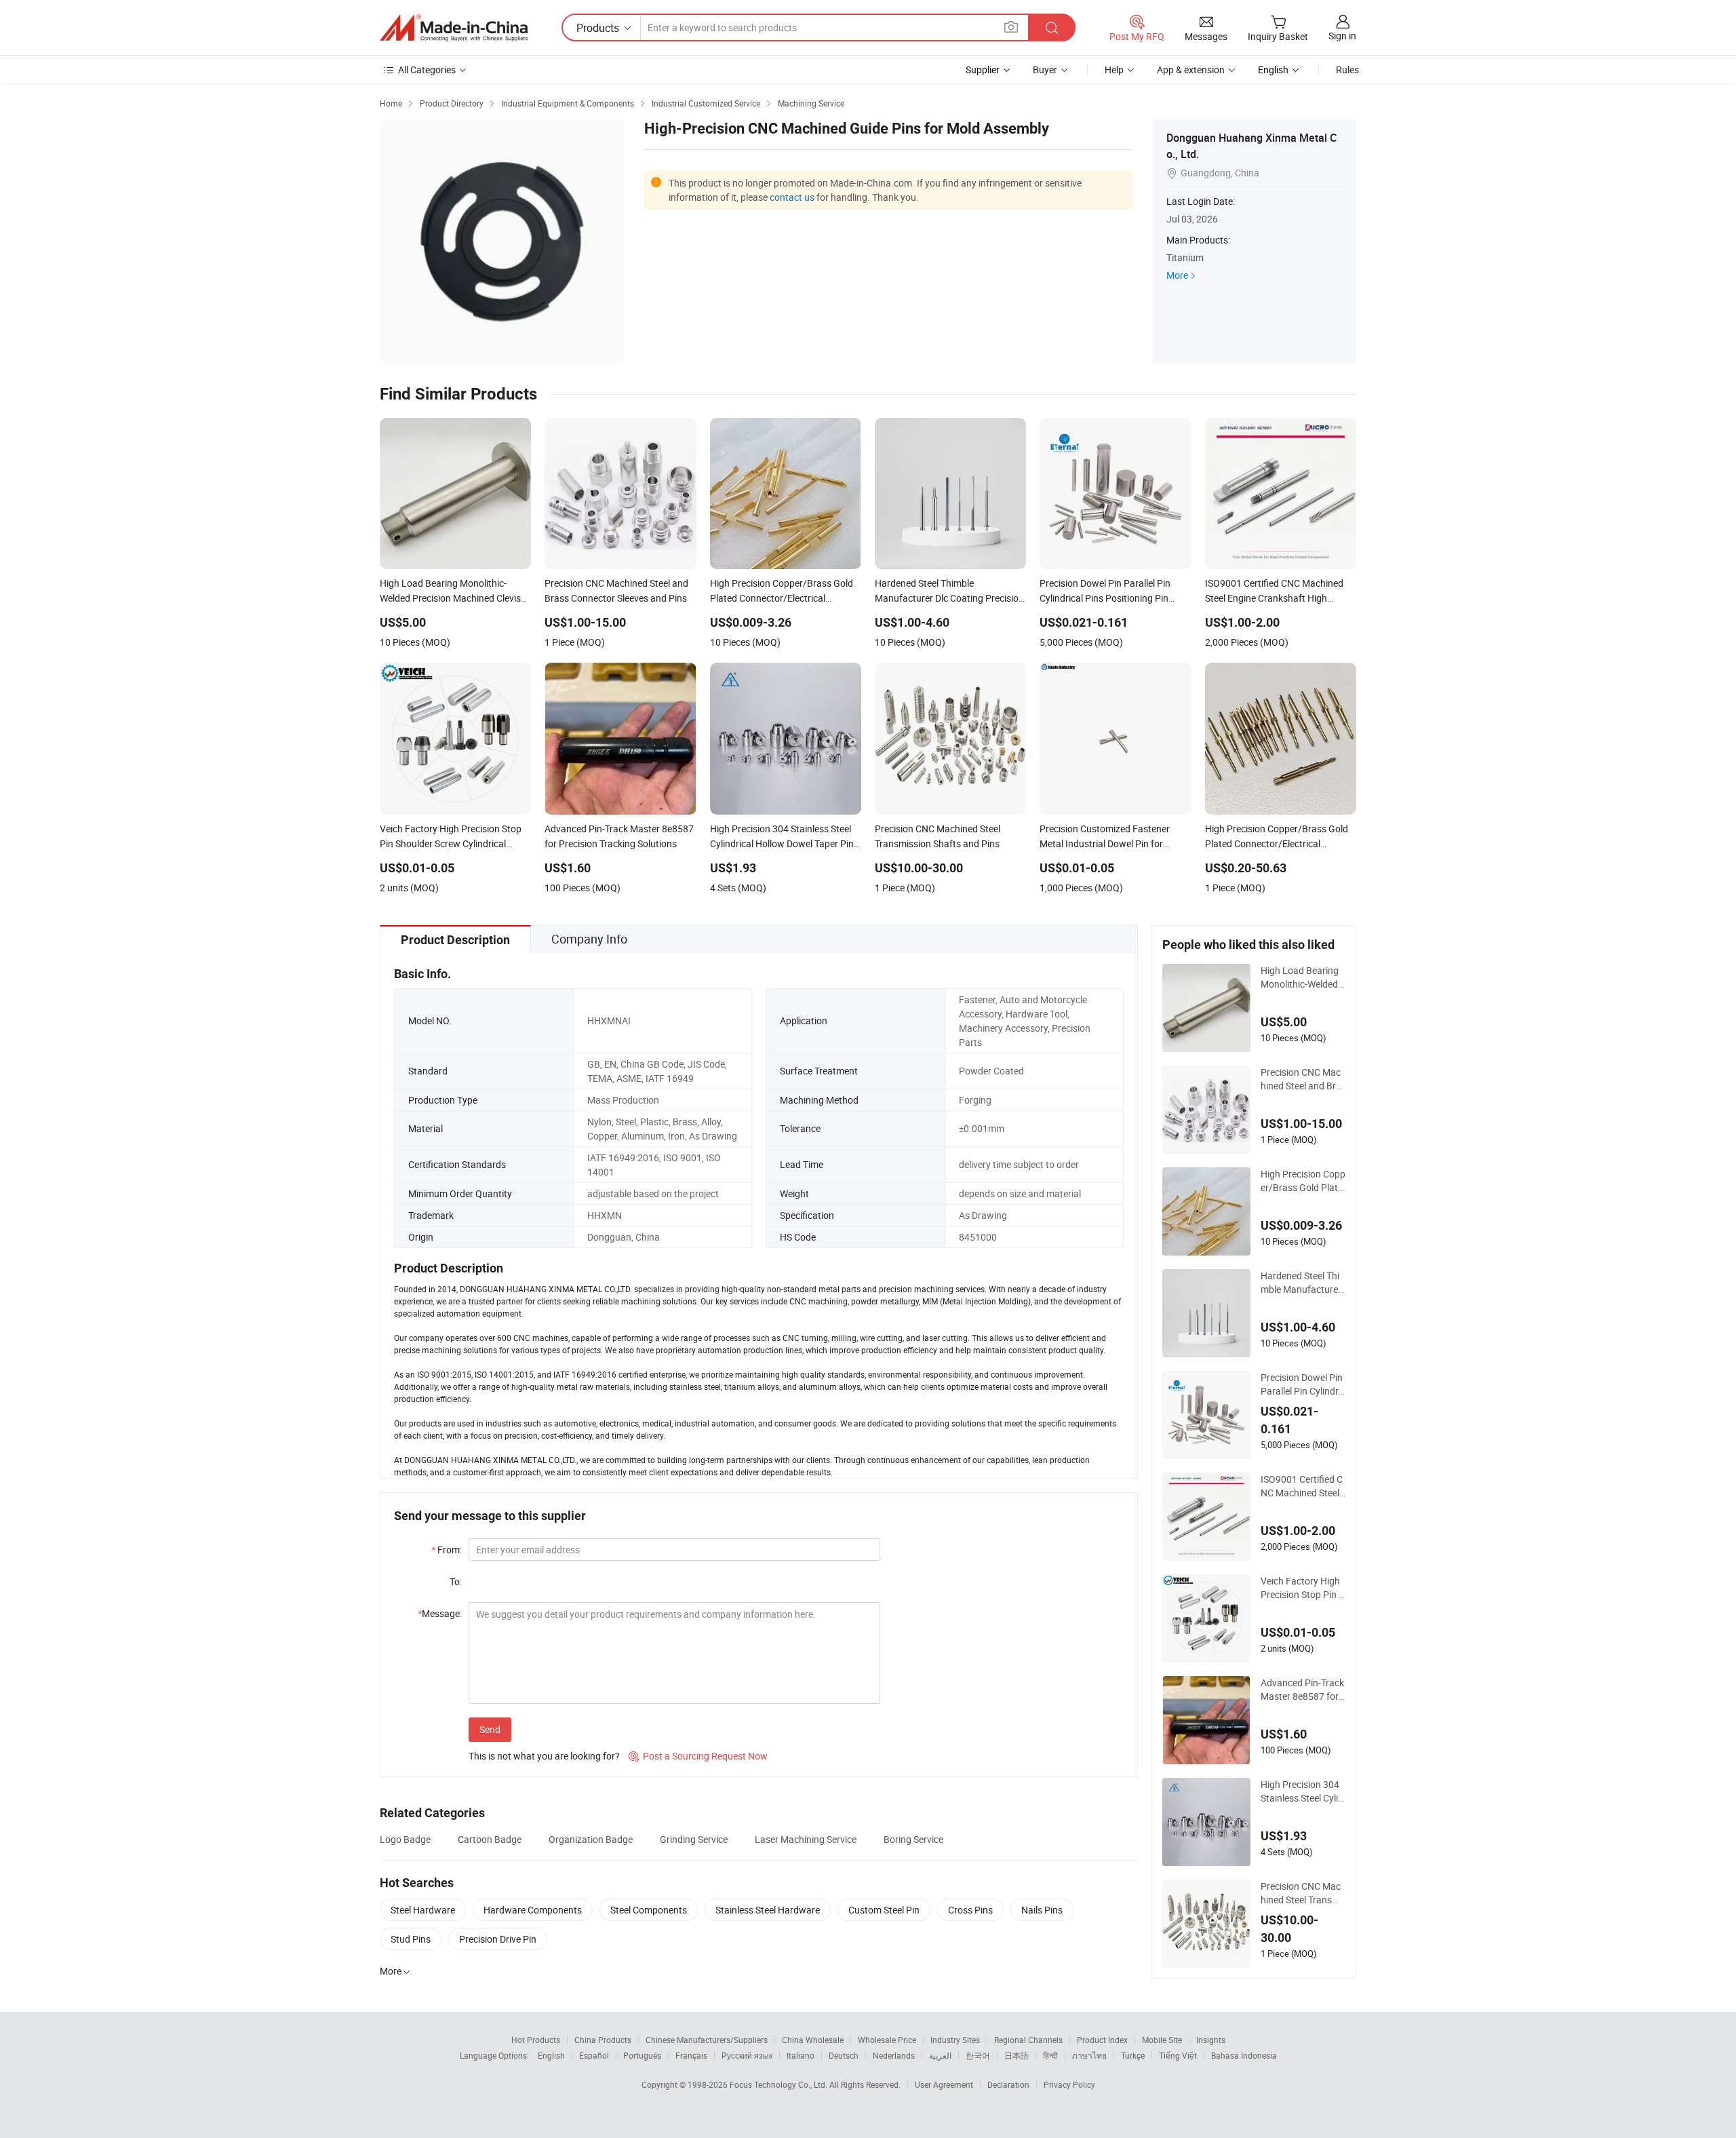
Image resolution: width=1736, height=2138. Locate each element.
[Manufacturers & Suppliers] (454, 28)
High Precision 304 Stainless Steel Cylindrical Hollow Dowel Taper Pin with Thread (1302, 1791)
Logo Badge (405, 1839)
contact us (792, 197)
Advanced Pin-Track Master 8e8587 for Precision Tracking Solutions (1303, 1690)
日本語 (1017, 2055)
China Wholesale (813, 2040)
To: (456, 1581)
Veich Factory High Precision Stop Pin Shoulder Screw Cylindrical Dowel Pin (1302, 1588)
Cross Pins (970, 1910)
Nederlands (894, 2055)
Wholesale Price (887, 2040)
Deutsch (844, 2055)
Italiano (801, 2055)
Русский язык (747, 2055)
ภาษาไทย (1089, 2055)
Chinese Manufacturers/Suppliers (707, 2040)
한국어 (978, 2055)
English (551, 2055)
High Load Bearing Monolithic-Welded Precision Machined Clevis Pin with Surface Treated (1302, 977)
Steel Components (649, 1910)
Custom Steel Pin (884, 1910)
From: (447, 1550)
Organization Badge (591, 1839)
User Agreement (944, 2084)
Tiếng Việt (1178, 2055)
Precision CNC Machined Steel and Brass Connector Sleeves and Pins (1303, 1079)
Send (490, 1729)
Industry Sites (955, 2040)
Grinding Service (694, 1839)
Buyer (1045, 70)
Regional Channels (1028, 2040)
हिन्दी (1050, 2055)
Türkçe (1133, 2055)
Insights (1211, 2040)
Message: (440, 1613)
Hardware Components (533, 1910)
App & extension (1191, 70)
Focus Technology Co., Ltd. (780, 2084)
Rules (1347, 70)
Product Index (1102, 2040)
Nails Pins (1042, 1910)
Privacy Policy (1069, 2084)
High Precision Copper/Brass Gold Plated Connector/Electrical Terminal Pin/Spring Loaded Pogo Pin (1303, 1181)
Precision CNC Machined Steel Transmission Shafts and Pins (1301, 1893)
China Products (603, 2040)
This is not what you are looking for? (544, 1756)
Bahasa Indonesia (1244, 2055)
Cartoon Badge (490, 1839)
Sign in (1342, 36)
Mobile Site (1162, 2040)
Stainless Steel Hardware (768, 1910)
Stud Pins (411, 1939)
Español (594, 2055)
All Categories (427, 70)
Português (642, 2055)
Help (1114, 70)
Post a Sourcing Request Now (698, 1756)
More (1177, 275)
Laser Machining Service (806, 1839)
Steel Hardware (423, 1910)
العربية (940, 2055)
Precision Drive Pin (498, 1939)
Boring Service (913, 1839)
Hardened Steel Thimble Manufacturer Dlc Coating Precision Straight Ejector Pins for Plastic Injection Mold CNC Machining (1302, 1283)
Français (691, 2055)
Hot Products (536, 2040)
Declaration (1008, 2084)
